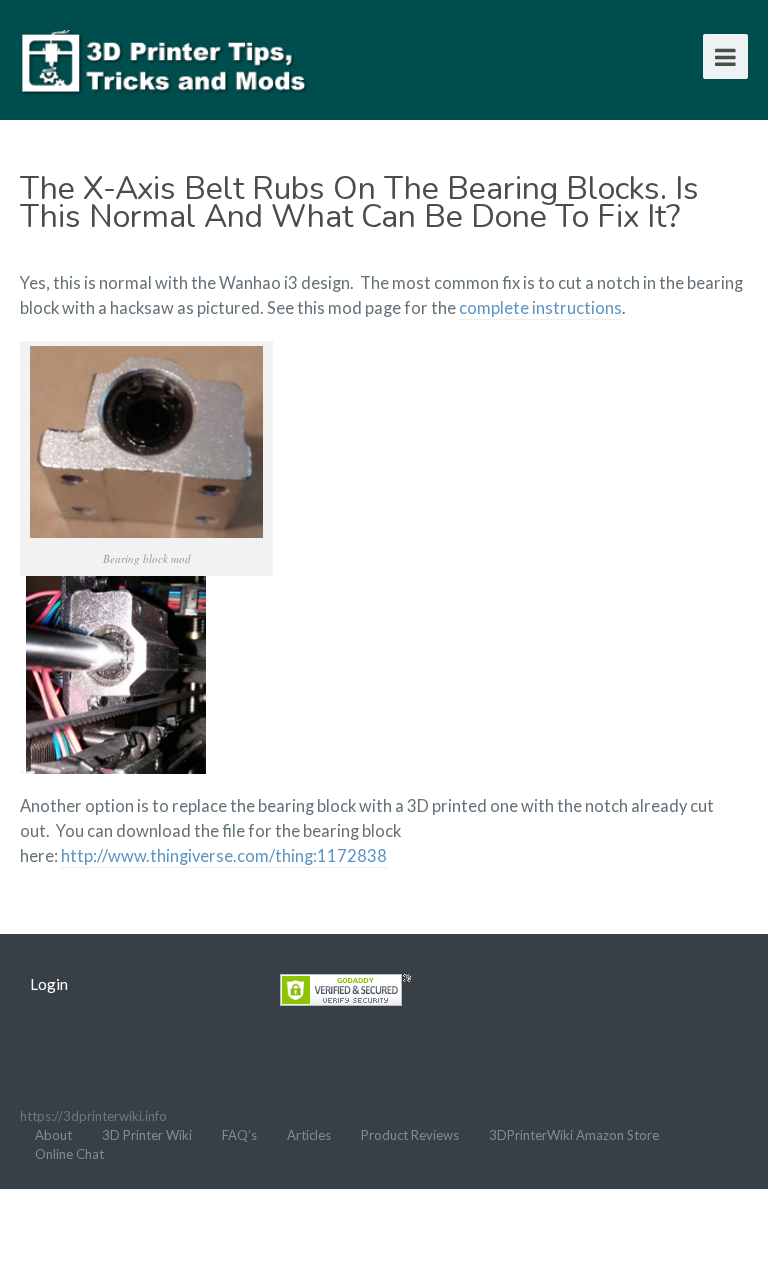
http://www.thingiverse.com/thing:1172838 (224, 856)
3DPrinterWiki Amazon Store (574, 1135)
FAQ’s (239, 1135)
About (53, 1135)
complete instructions (540, 308)
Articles (309, 1135)
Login (49, 984)
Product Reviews (410, 1135)
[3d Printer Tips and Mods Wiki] (165, 59)
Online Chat (69, 1154)
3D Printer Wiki (147, 1135)
